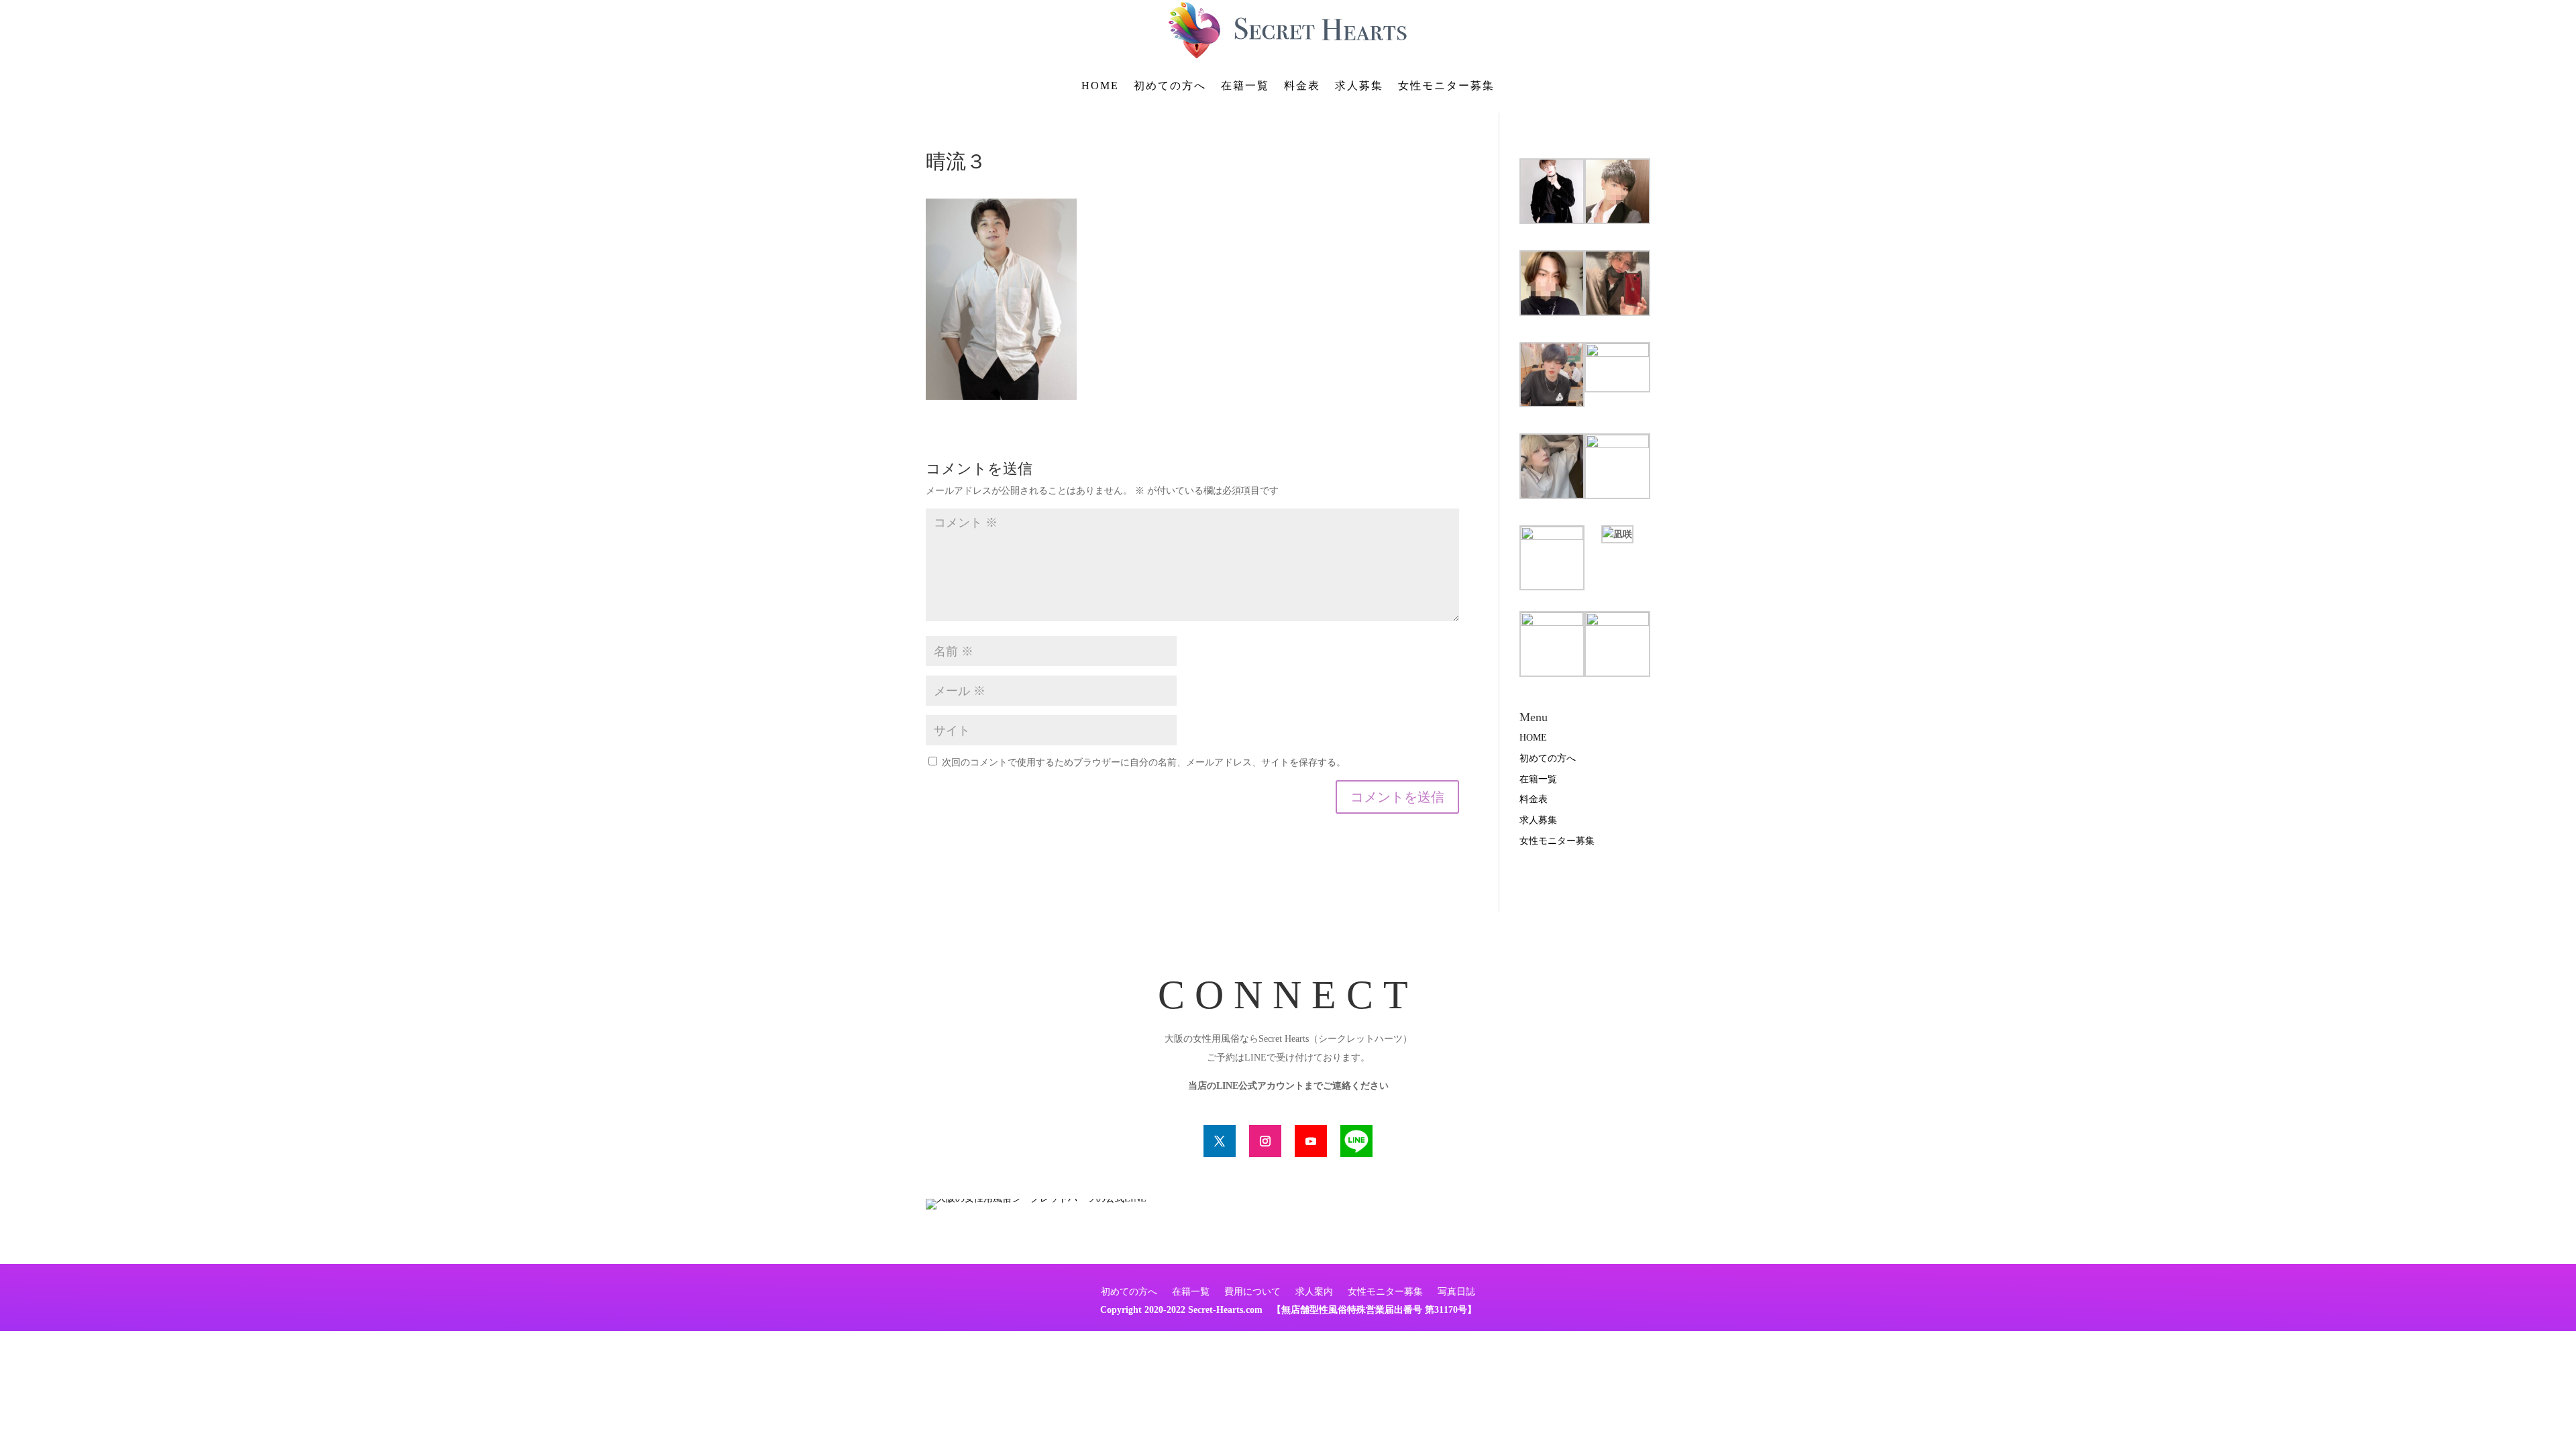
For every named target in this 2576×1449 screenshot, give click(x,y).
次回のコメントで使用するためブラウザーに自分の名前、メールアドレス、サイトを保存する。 (1144, 762)
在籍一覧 (1245, 86)
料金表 (1302, 86)
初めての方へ (1170, 86)
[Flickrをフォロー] (1356, 1141)
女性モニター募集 (1446, 86)
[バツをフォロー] (1220, 1141)
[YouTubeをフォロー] (1311, 1141)
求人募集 (1359, 86)
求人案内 (1314, 1292)
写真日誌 (1456, 1292)
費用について (1252, 1292)
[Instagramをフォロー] (1265, 1141)
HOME (1100, 86)
